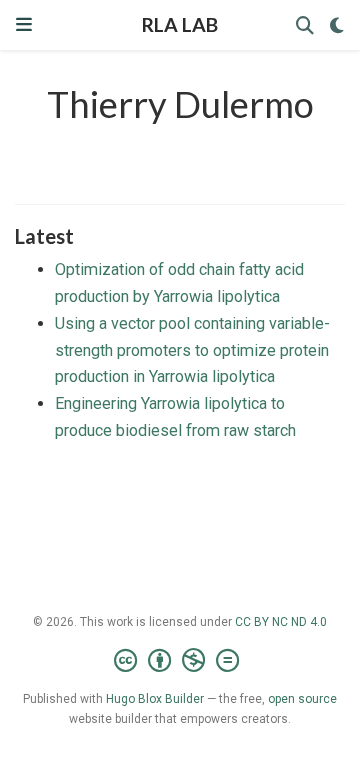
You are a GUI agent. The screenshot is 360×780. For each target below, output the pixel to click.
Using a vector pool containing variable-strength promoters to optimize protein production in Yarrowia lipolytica (192, 350)
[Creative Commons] (180, 661)
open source (302, 699)
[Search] (305, 25)
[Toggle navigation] (24, 24)
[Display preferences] (337, 25)
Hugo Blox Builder (155, 699)
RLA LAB (180, 24)
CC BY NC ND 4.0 (281, 622)
